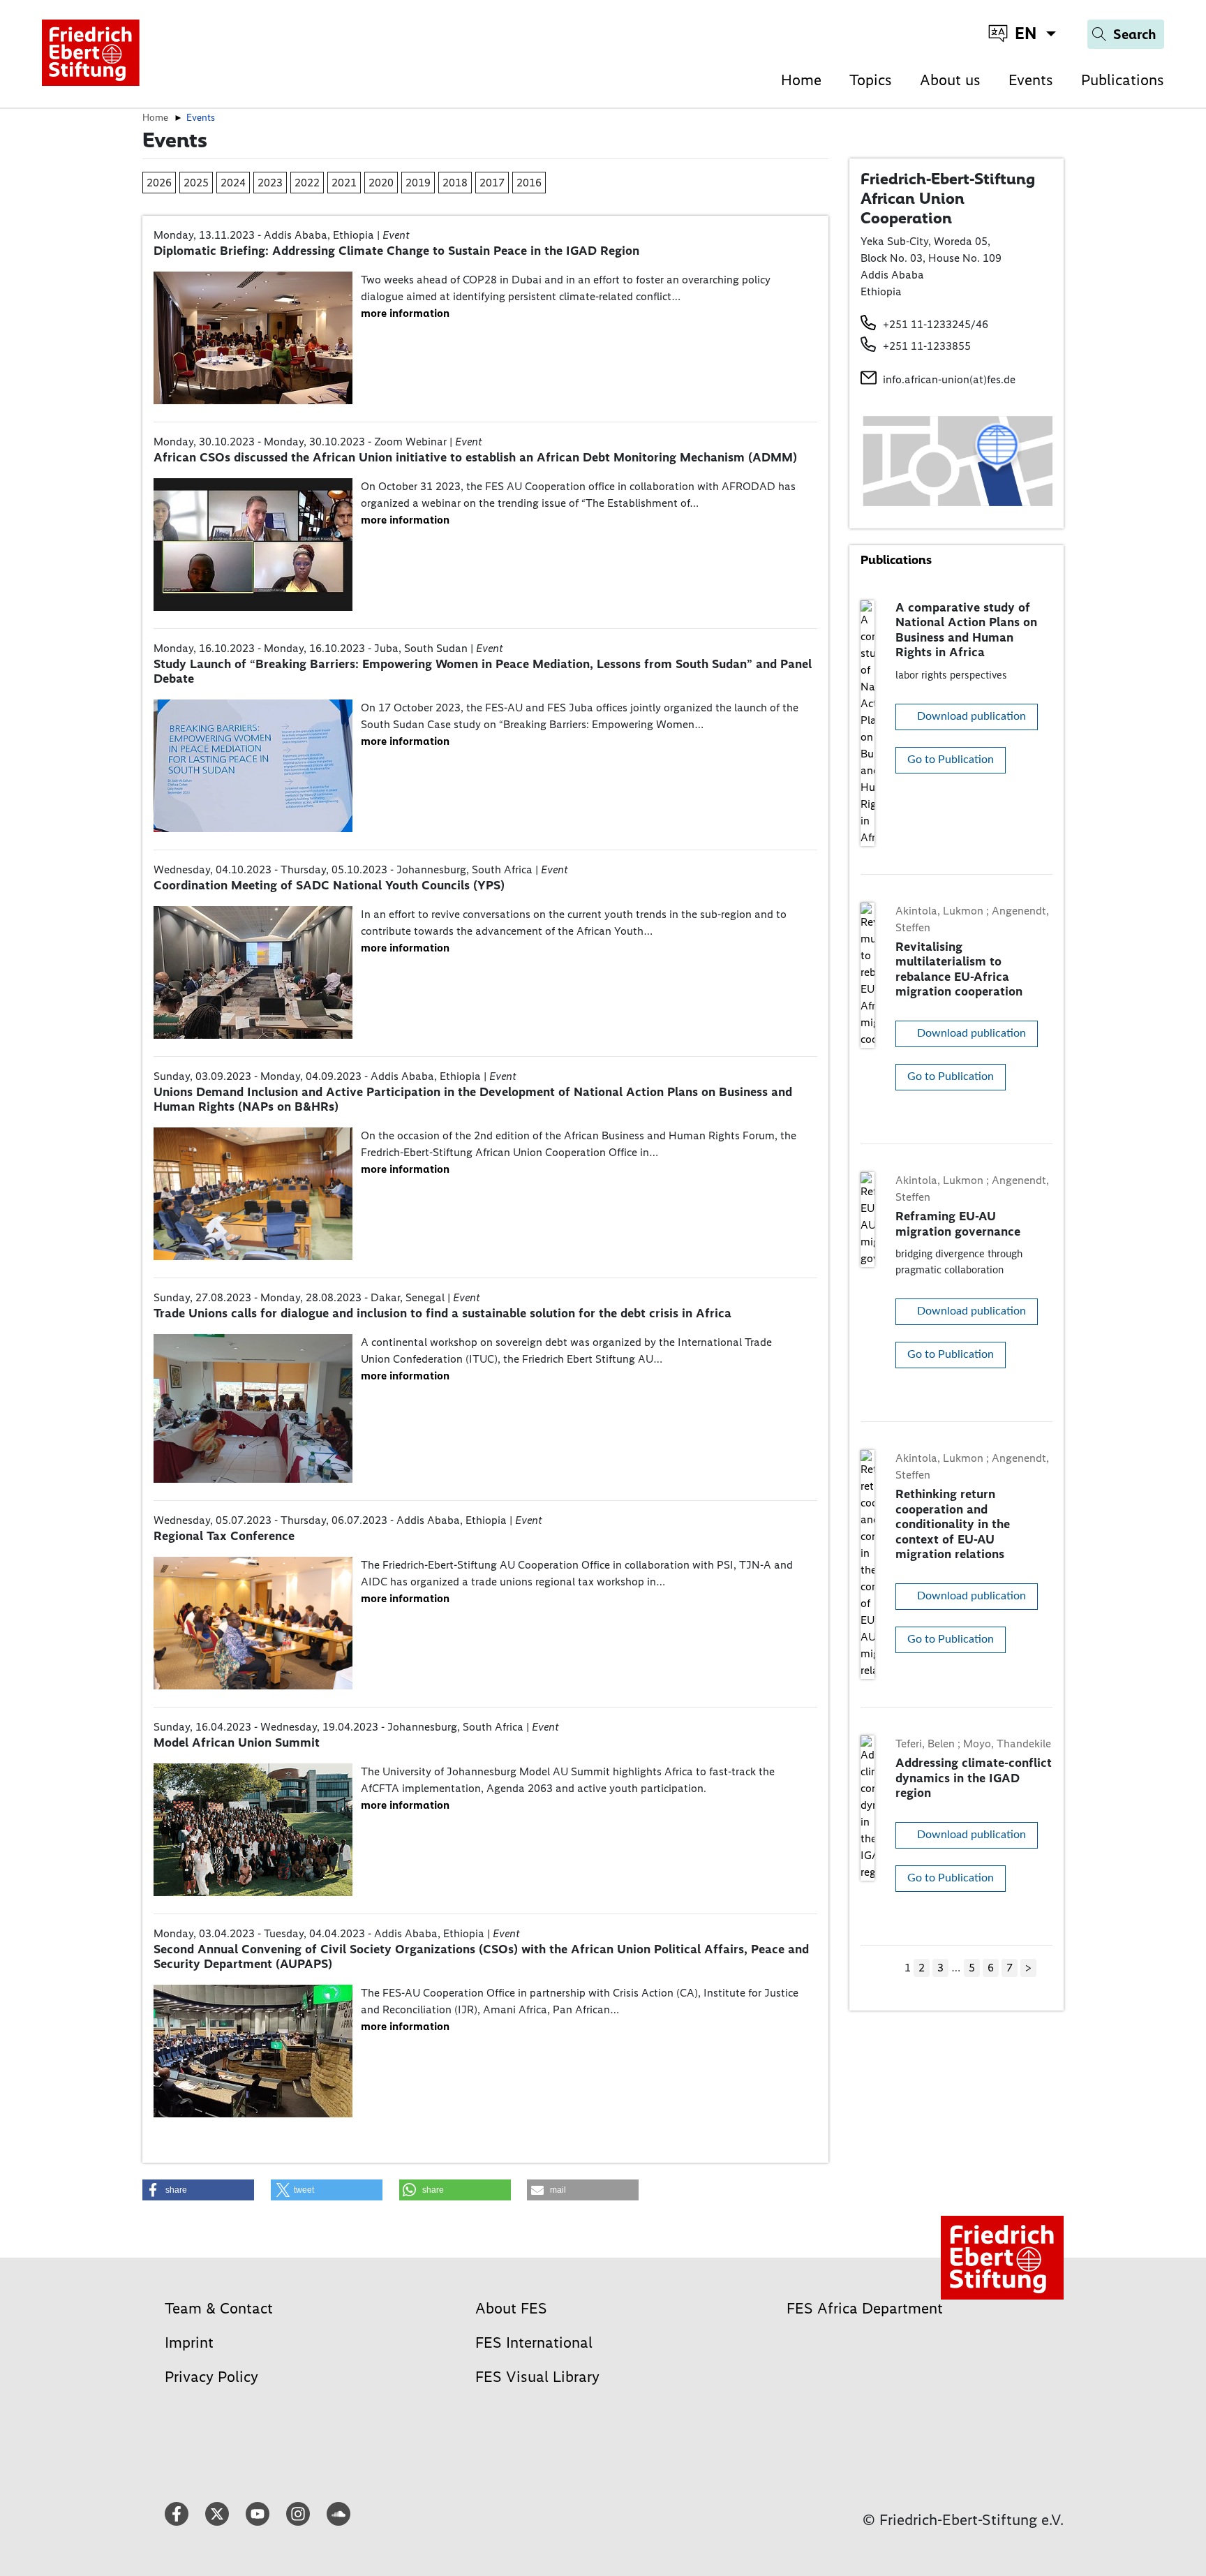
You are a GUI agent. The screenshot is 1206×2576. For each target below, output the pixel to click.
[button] (198, 2190)
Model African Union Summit (237, 1742)
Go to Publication (951, 760)
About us (950, 80)
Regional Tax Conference (224, 1536)
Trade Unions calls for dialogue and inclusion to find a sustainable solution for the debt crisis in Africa (442, 1313)
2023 (270, 183)
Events (1031, 80)
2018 (455, 183)
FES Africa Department (865, 2308)
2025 (196, 183)
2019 (418, 183)
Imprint (189, 2342)
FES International (534, 2342)
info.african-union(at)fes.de (949, 379)
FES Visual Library (537, 2377)
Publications (1123, 80)
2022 (307, 183)
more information (405, 313)
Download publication (971, 716)
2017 (492, 183)
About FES (511, 2308)
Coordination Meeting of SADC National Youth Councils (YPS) (329, 885)
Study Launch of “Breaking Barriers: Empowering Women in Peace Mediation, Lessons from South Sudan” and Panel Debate (483, 672)
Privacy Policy (211, 2377)
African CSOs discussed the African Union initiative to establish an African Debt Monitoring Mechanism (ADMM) (475, 457)
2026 (159, 183)
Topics (871, 80)
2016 (529, 183)
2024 (233, 183)
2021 (344, 183)
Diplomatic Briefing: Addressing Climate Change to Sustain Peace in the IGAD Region (396, 251)
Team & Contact (219, 2308)
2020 (381, 183)
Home (801, 80)
